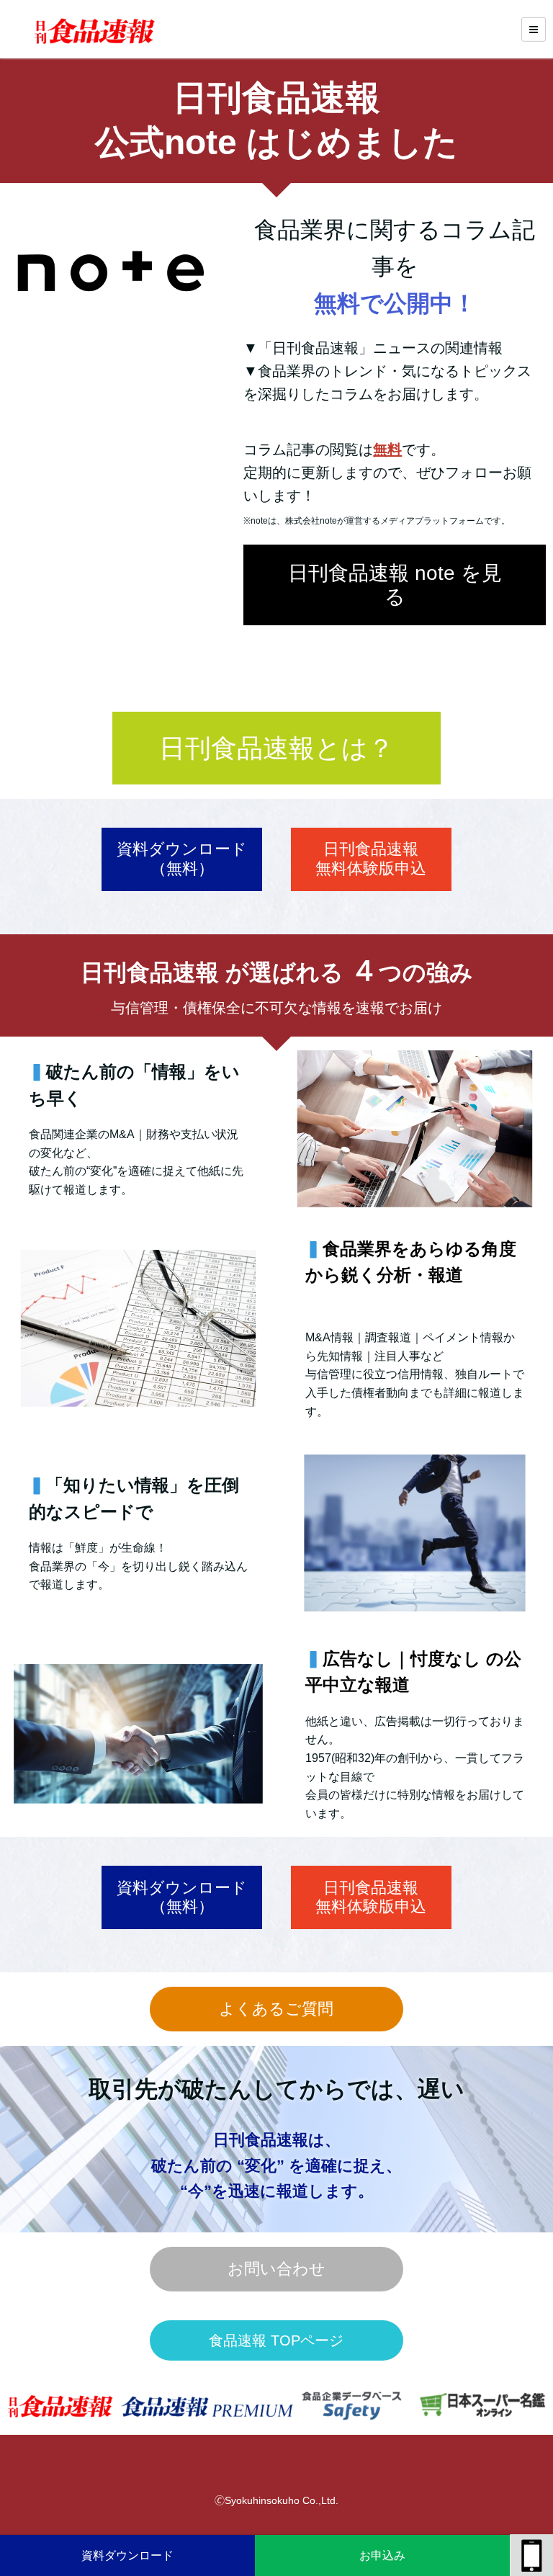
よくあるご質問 (276, 2009)
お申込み (382, 2555)
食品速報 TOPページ (276, 2340)
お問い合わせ (276, 2269)
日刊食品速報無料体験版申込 (371, 858)
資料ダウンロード (127, 2555)
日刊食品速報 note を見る (395, 585)
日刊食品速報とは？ (276, 748)
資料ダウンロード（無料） (182, 858)
